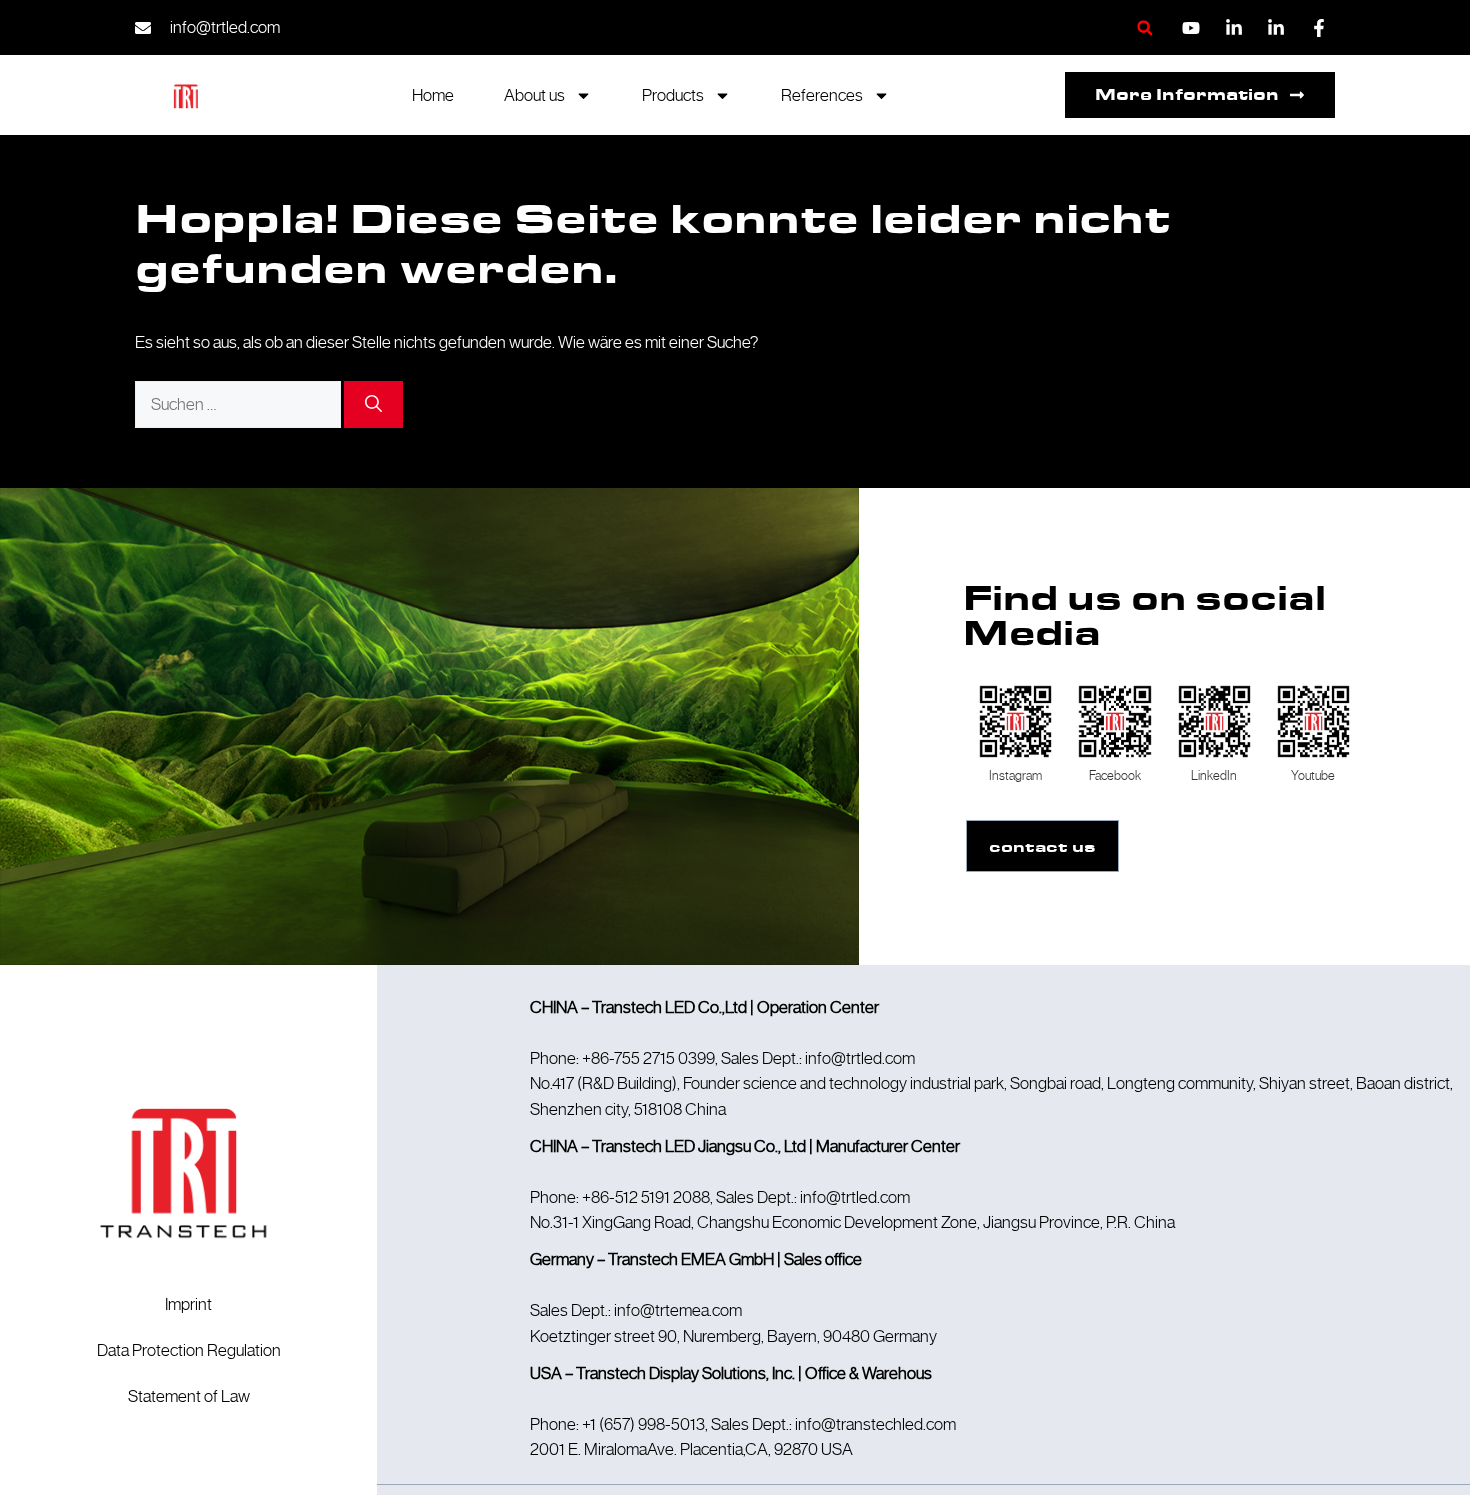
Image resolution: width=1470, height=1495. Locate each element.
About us (534, 95)
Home (433, 95)
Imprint (188, 1304)
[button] (1144, 27)
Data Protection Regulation (189, 1350)
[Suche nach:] (239, 404)
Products (673, 95)
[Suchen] (373, 405)
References (822, 95)
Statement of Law (189, 1396)
